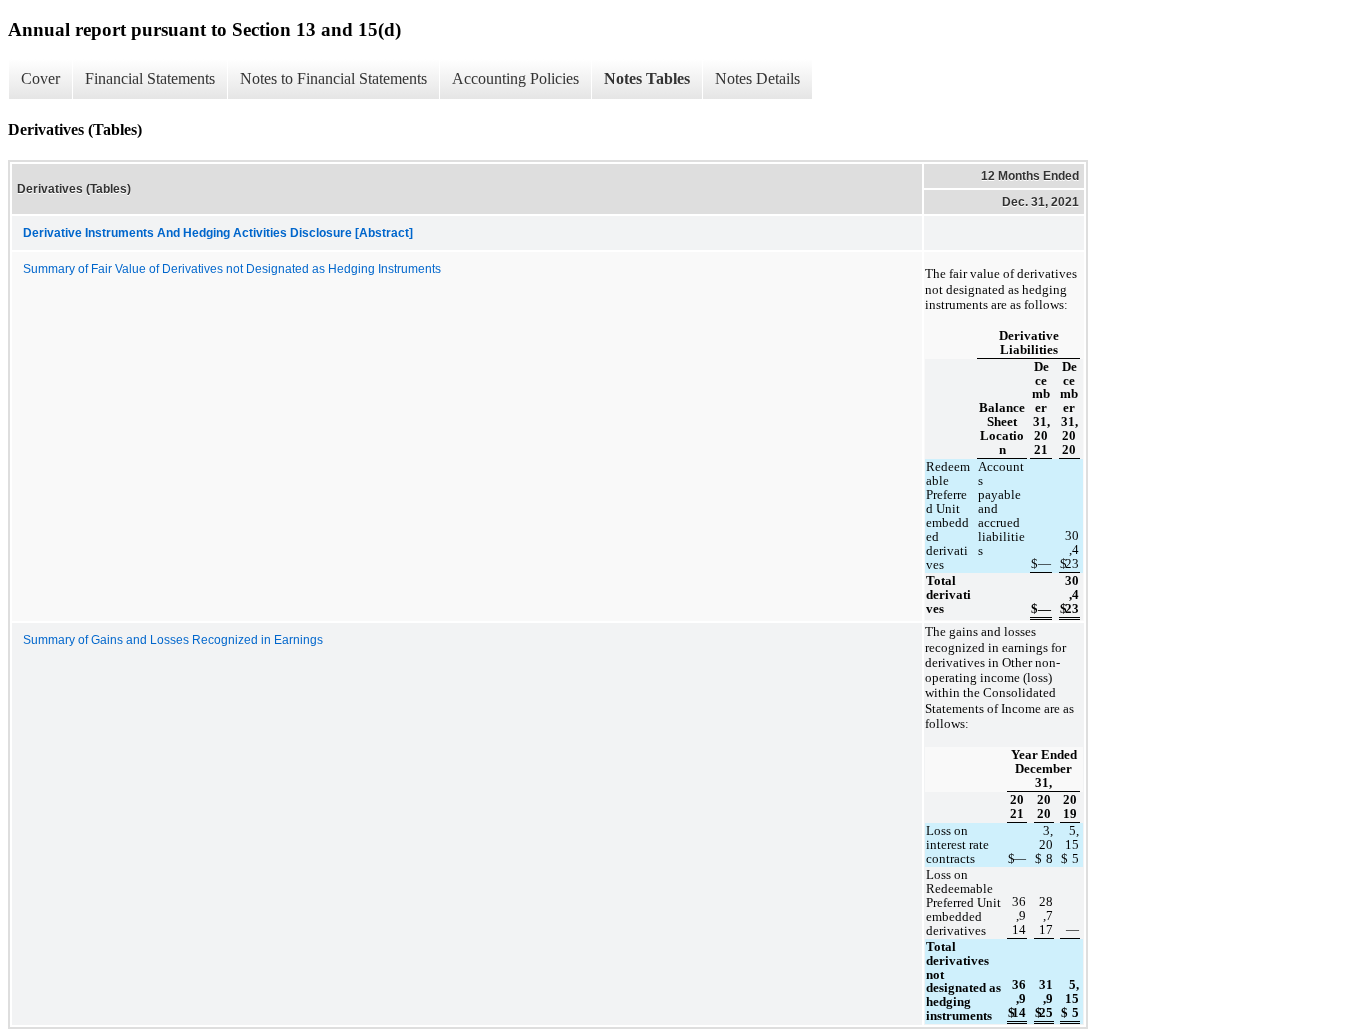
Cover (40, 78)
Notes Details (757, 78)
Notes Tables (647, 78)
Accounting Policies (515, 78)
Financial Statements (150, 78)
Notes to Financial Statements (333, 78)
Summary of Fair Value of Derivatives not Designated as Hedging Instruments (232, 269)
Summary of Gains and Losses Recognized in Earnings (173, 640)
